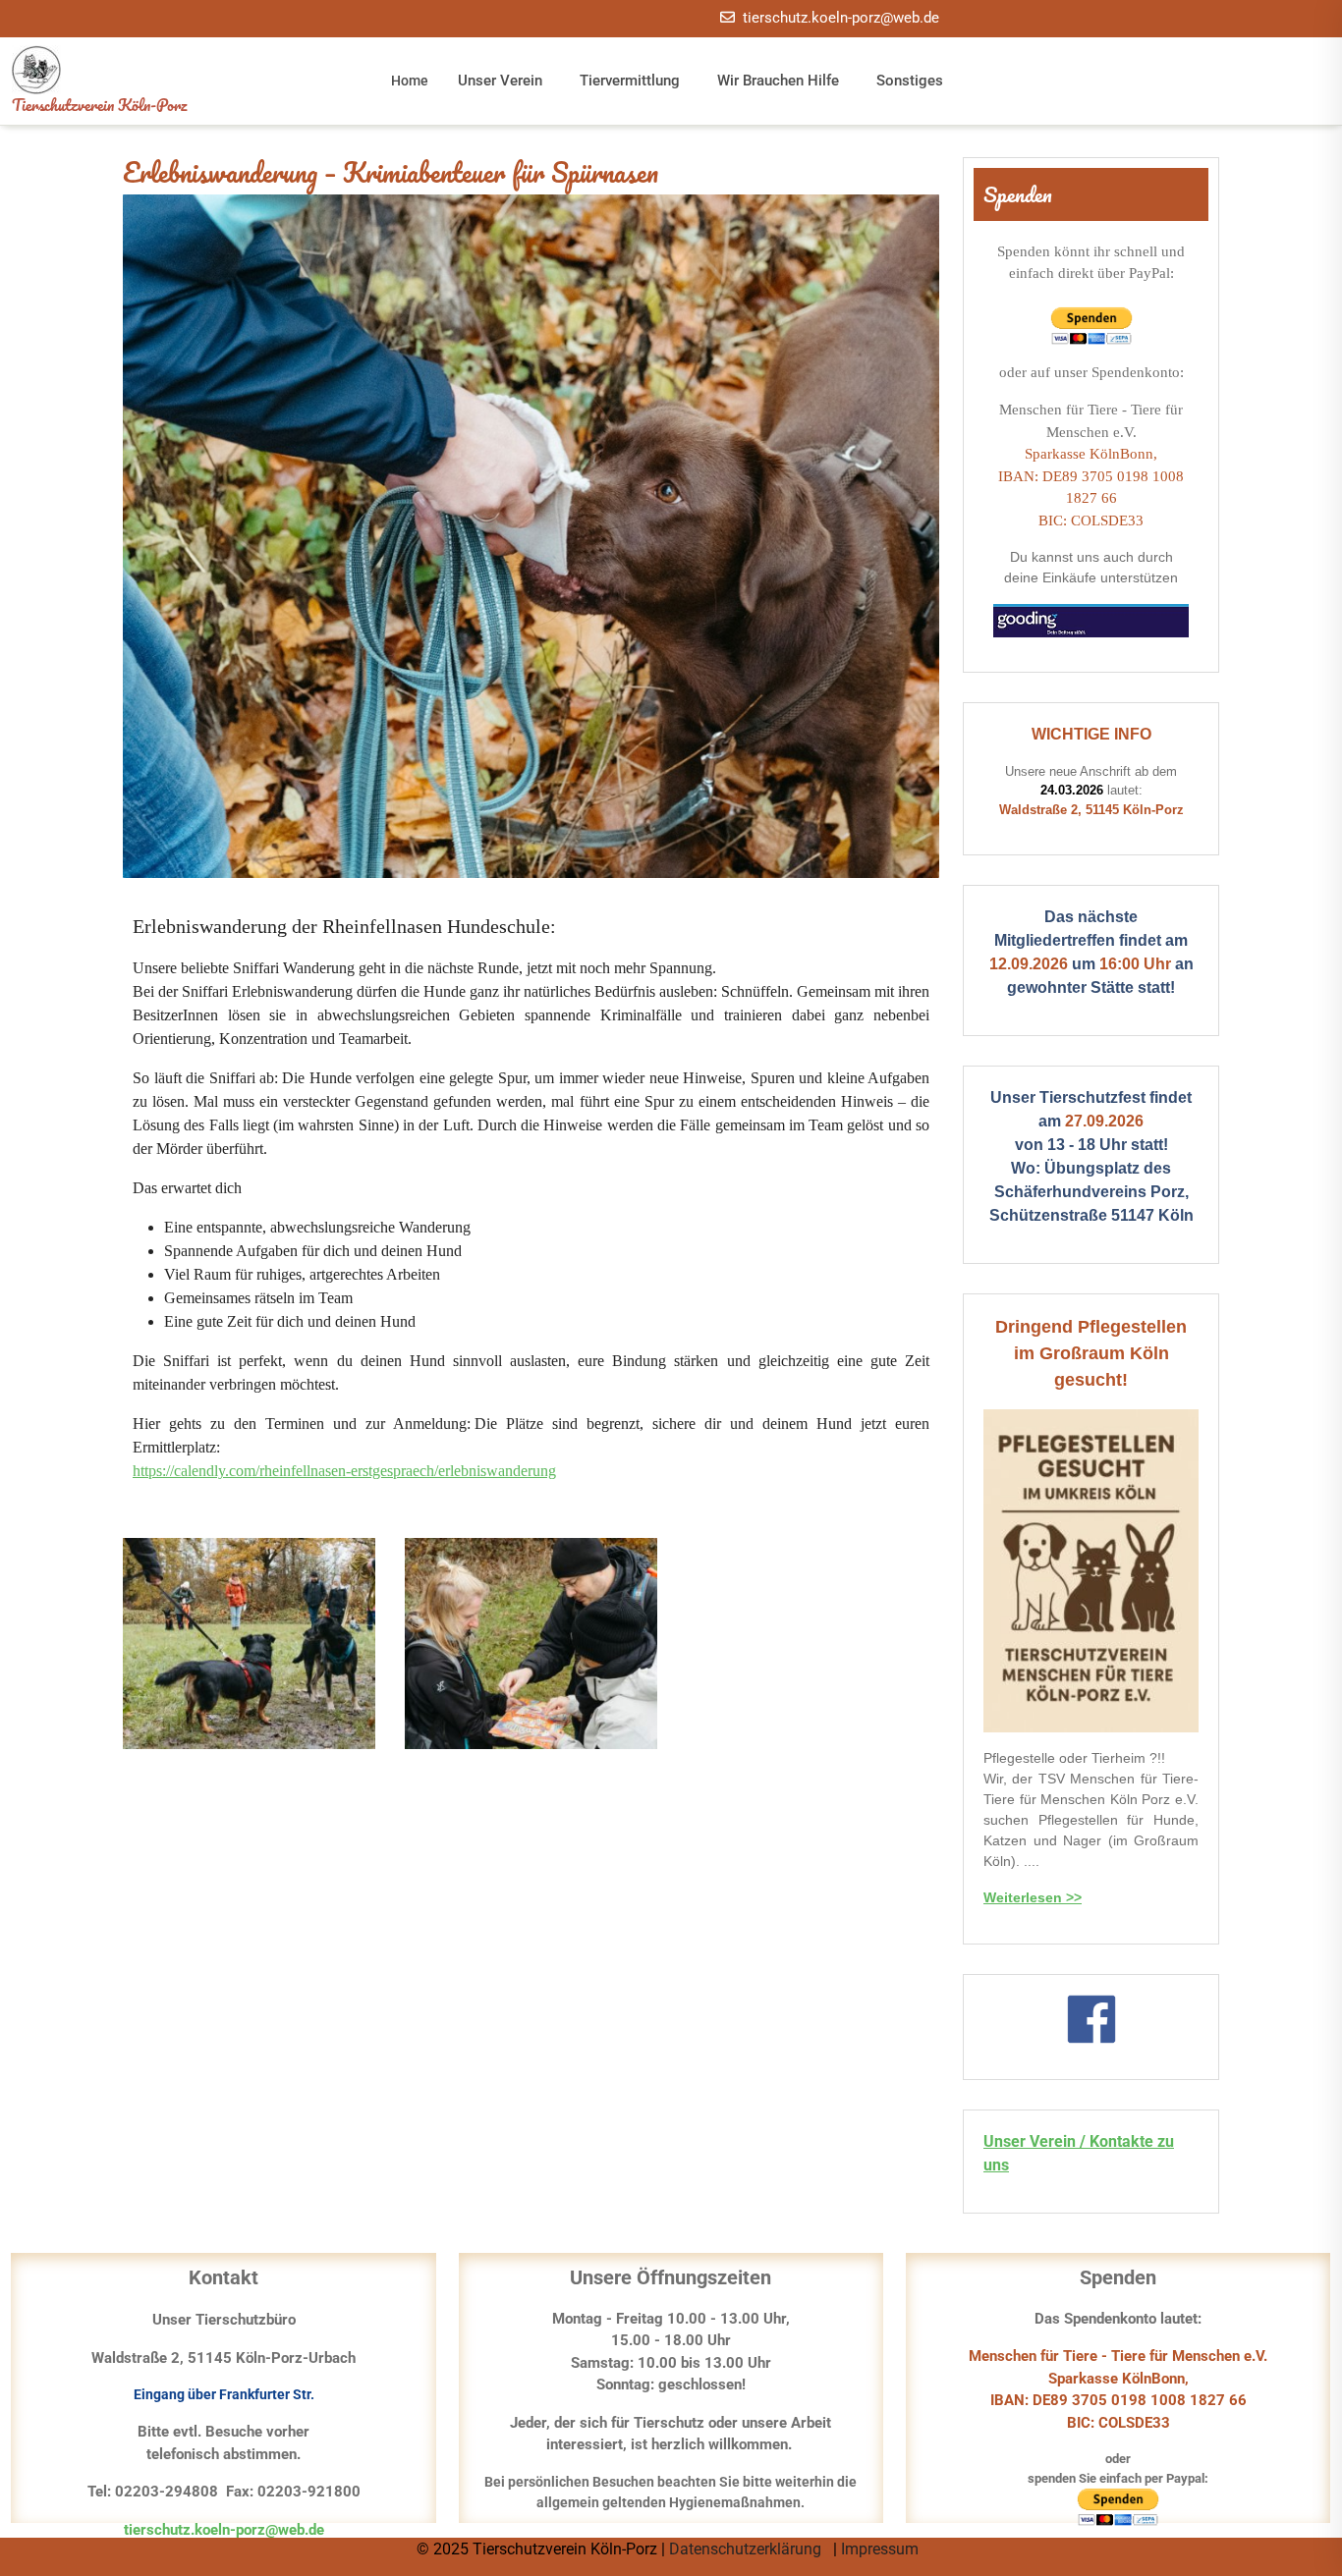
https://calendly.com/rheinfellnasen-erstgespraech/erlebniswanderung (344, 1471)
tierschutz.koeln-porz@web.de (841, 18)
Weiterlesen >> (1033, 1897)
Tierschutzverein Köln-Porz (99, 105)
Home (410, 81)
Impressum (882, 2549)
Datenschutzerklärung (747, 2549)
